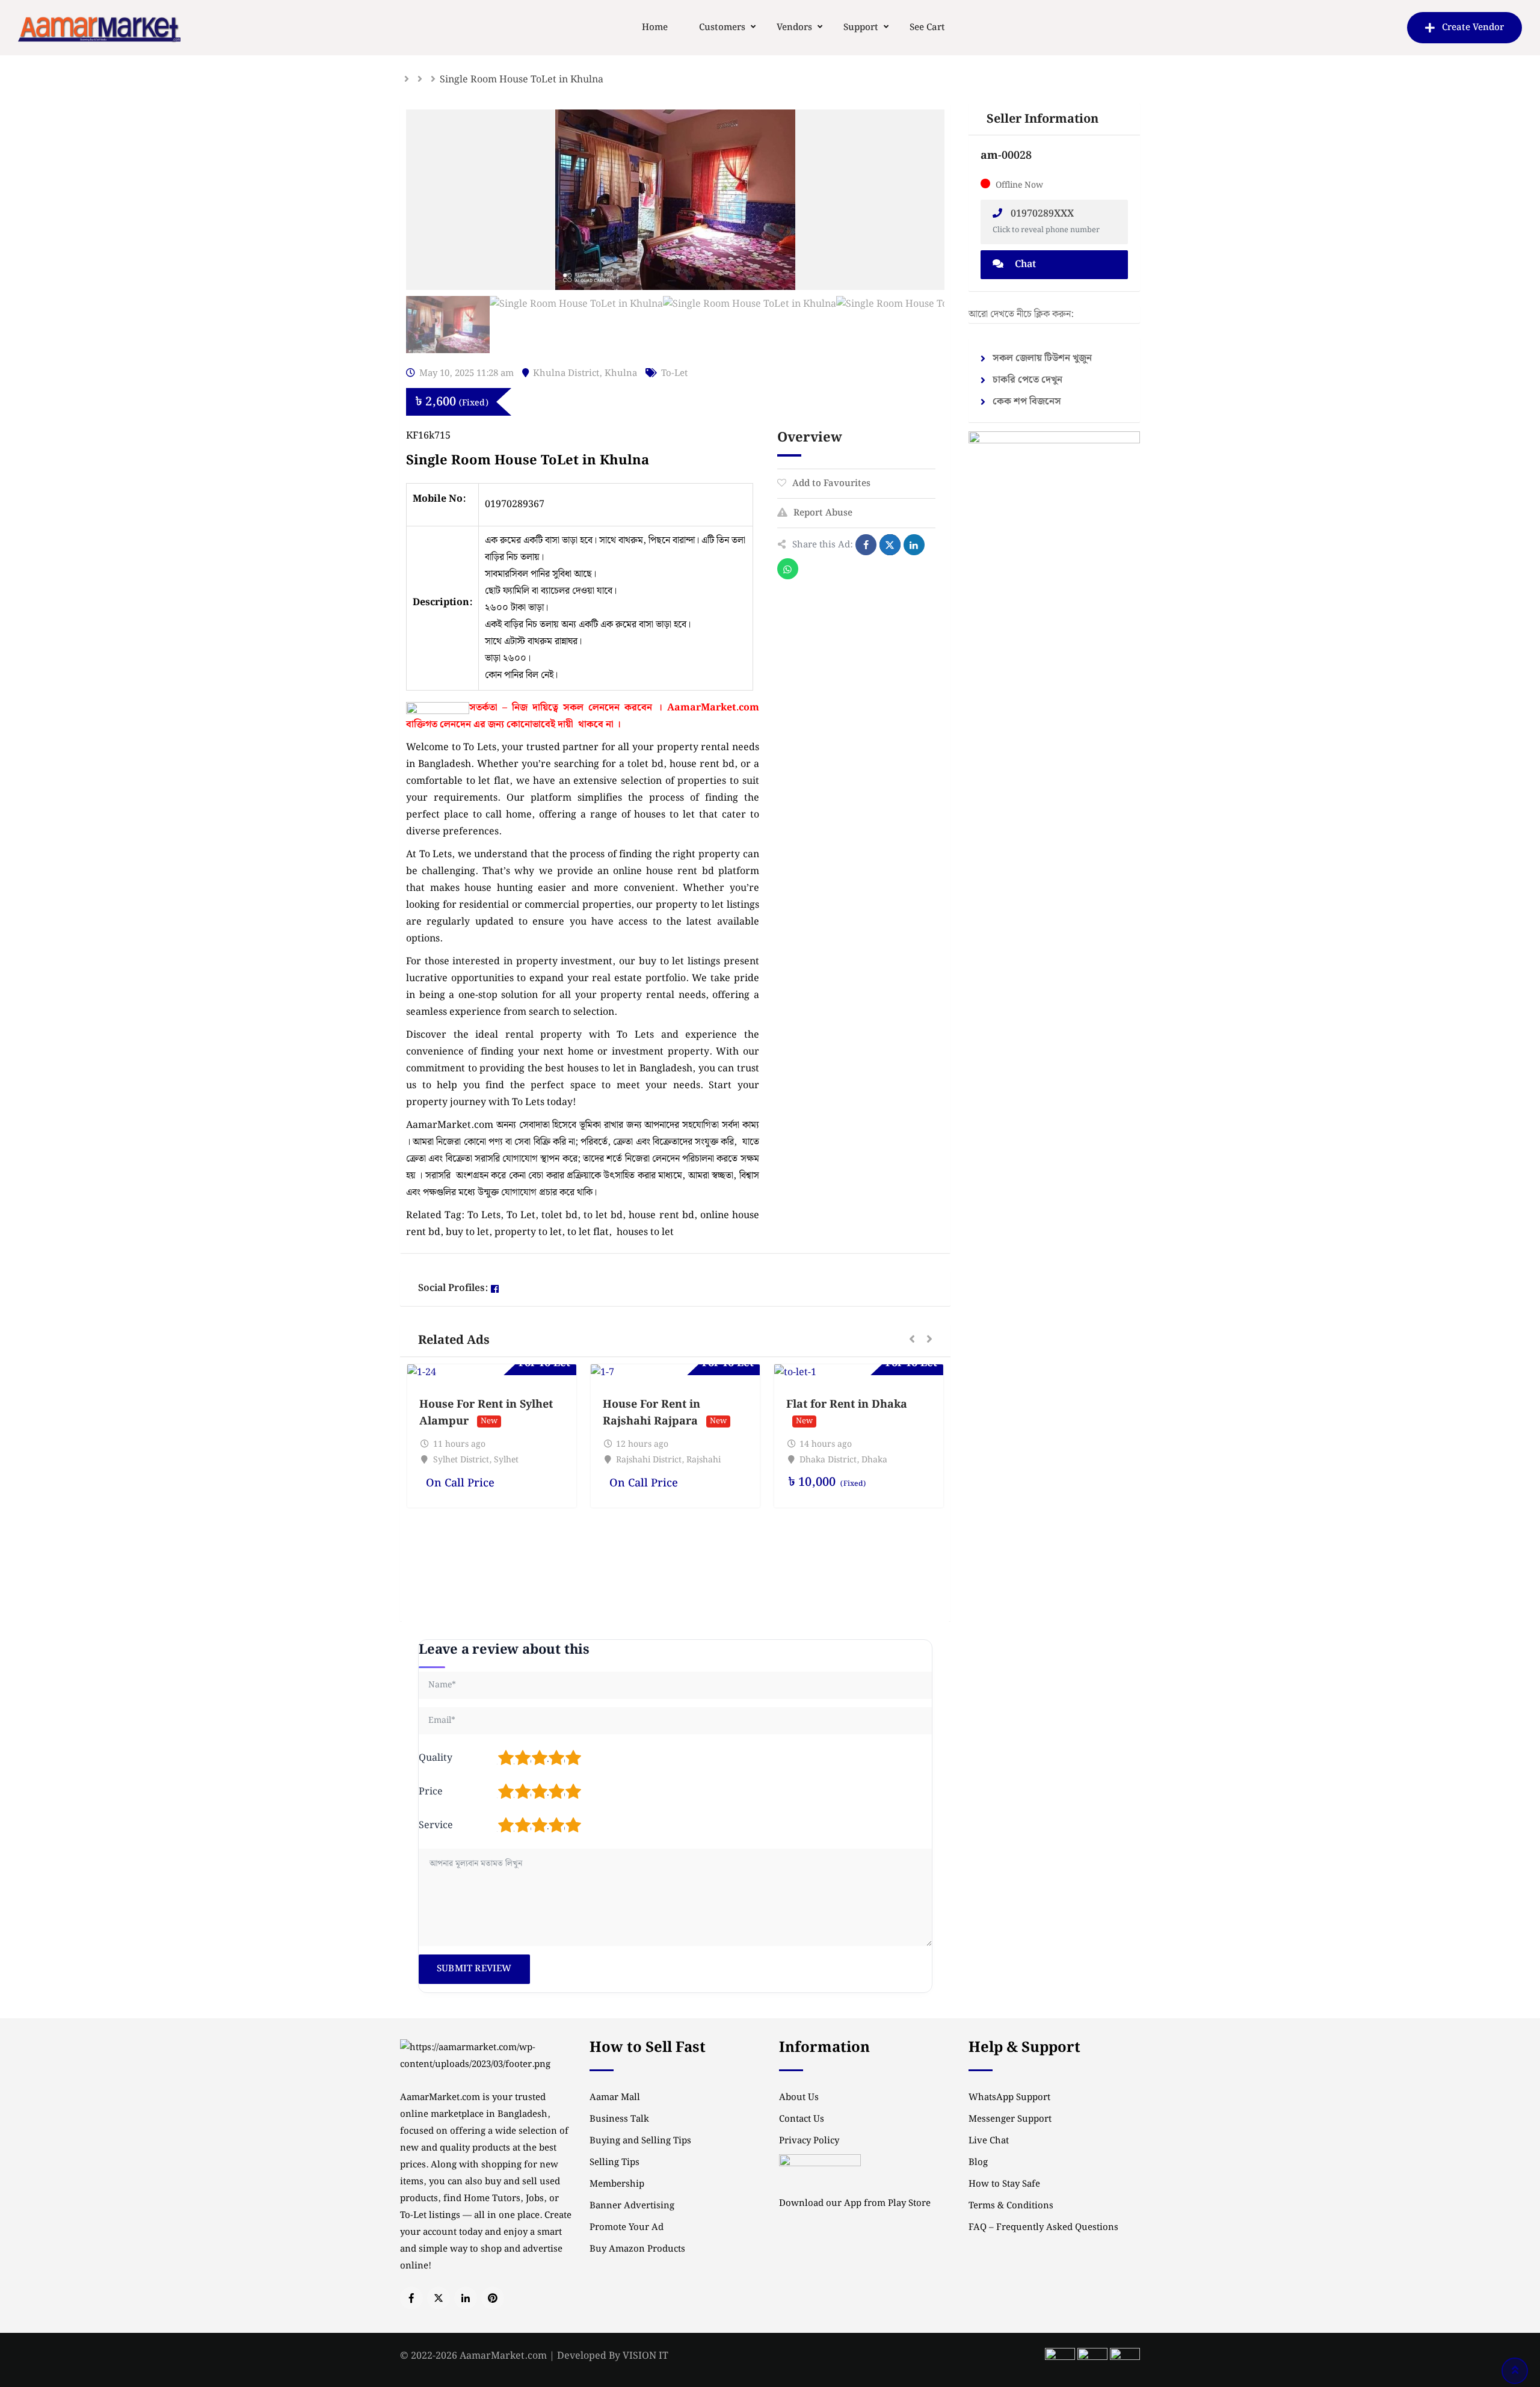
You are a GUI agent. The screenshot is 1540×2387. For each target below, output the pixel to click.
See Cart (927, 28)
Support (861, 28)
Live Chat (989, 2141)
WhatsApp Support (1009, 2098)
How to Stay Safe (1004, 2184)
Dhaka (874, 1460)
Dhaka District (828, 1460)
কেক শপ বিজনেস (1027, 402)
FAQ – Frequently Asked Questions (1043, 2228)
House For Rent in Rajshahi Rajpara (651, 1413)
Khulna (621, 374)
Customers (722, 28)
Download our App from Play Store (855, 2204)
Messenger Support (1010, 2119)
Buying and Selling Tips (640, 2141)
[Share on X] (890, 545)
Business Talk (619, 2119)
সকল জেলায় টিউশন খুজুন (1042, 358)
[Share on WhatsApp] (788, 569)
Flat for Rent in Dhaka (847, 1404)
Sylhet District (461, 1460)
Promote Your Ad (627, 2228)
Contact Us (802, 2119)
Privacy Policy (809, 2141)
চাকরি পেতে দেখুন (1027, 380)
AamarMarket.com (713, 708)
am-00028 (1006, 156)
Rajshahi (704, 1460)
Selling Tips (614, 2163)
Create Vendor (1473, 28)
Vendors (794, 28)
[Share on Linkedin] (914, 545)
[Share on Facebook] (866, 545)
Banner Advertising (632, 2206)
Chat (1024, 264)
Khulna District (566, 374)
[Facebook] (495, 1289)
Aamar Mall (615, 2098)
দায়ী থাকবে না (586, 725)
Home (655, 28)
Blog (978, 2163)
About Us (799, 2098)
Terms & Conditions (1011, 2206)
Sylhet (506, 1460)
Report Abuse (823, 513)
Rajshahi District (649, 1460)
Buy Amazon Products (637, 2249)
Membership (617, 2184)
